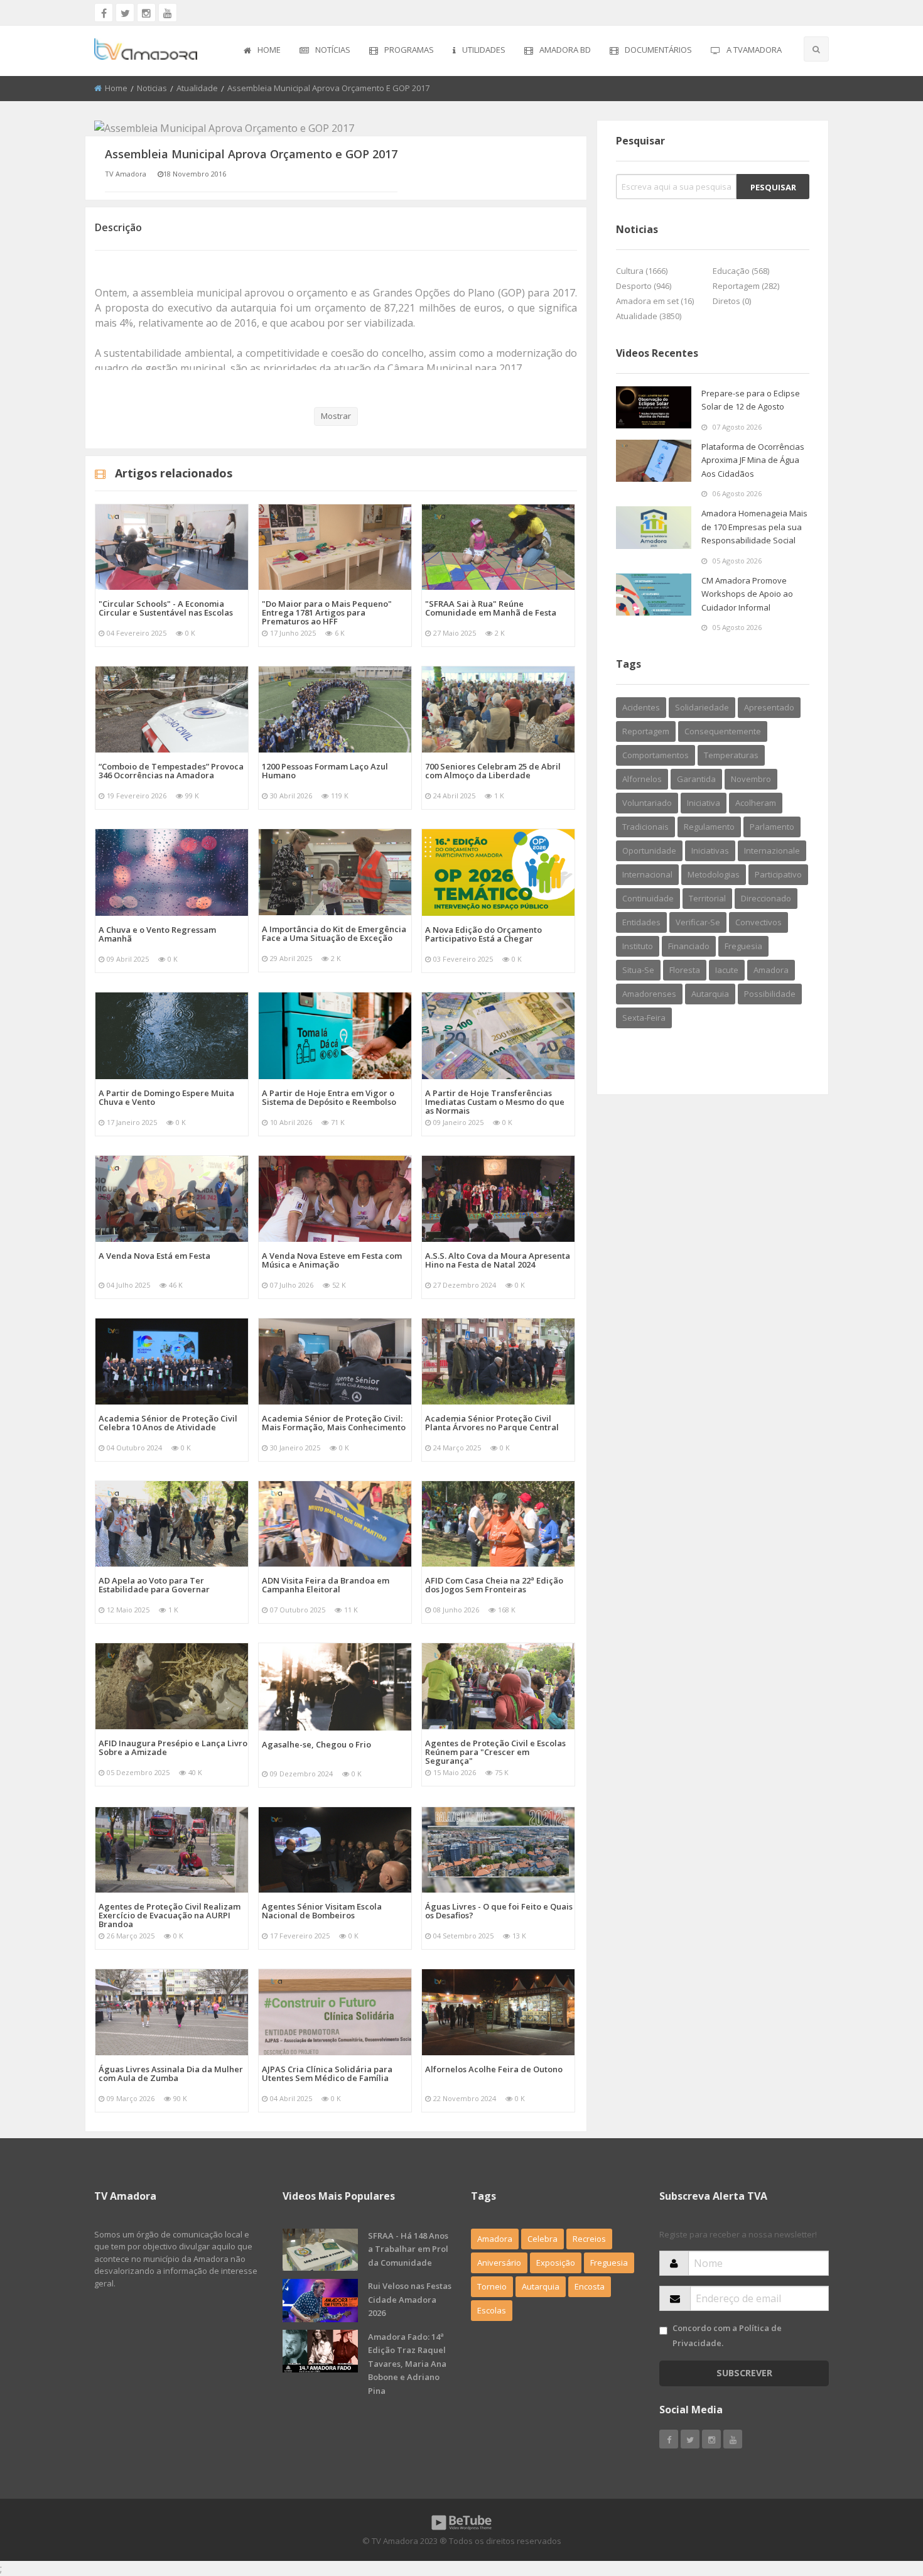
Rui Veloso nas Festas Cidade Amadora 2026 (410, 2299)
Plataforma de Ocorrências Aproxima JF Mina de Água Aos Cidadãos (753, 460)
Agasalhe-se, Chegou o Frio (316, 1744)
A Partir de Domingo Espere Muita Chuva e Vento (166, 1097)
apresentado (769, 707)
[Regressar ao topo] (882, 2497)
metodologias (714, 874)
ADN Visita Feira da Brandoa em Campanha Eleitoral (326, 1585)
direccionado (766, 898)
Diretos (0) (732, 301)
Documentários (658, 50)
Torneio (492, 2286)
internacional (647, 874)
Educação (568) (741, 271)
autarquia (710, 994)
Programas (409, 50)
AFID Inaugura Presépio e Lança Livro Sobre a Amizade (173, 1747)
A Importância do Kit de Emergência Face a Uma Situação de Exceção (334, 933)
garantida (696, 779)
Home (269, 50)
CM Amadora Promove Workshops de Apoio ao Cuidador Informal (747, 594)
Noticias (152, 88)
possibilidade (770, 994)
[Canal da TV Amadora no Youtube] (168, 13)
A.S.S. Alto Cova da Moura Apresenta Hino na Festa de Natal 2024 (498, 1260)
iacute (727, 970)
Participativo (778, 874)
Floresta (685, 970)
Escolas (492, 2310)
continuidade (648, 898)
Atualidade (197, 88)
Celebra (542, 2239)
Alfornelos (642, 779)
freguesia (743, 946)
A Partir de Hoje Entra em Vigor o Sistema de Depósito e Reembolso (329, 1097)
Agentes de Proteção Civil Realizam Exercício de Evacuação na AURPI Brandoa (170, 1915)
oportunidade (649, 851)
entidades (641, 922)
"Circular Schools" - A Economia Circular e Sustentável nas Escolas (166, 608)
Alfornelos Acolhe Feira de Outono (494, 2069)
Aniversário (499, 2263)
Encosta (590, 2286)
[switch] (663, 2331)
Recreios (589, 2239)
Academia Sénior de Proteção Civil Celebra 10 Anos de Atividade (168, 1423)
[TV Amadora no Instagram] (146, 13)
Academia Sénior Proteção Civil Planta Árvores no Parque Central (492, 1423)
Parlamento (772, 827)
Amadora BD (565, 50)
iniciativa (704, 803)
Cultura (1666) (642, 271)
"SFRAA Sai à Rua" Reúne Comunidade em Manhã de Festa (491, 608)
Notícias (333, 50)
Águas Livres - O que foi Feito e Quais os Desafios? (499, 1911)
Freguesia (609, 2263)
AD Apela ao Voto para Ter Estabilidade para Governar (154, 1585)
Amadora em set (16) (655, 301)
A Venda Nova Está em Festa (154, 1256)
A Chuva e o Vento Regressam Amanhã (157, 934)
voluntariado (647, 803)
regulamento (709, 827)
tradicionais (645, 827)
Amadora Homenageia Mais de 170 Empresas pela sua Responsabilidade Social (754, 527)
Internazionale (772, 851)
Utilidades (484, 50)
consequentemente (723, 731)
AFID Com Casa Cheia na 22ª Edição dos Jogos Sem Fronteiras (494, 1585)
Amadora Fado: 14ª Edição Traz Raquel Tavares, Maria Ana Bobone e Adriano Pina (407, 2364)
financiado (689, 946)
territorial (707, 898)
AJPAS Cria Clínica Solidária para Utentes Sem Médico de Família (327, 2073)
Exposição (556, 2263)
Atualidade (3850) (649, 316)
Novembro (751, 779)
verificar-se (698, 922)
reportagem (646, 731)
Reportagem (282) (746, 286)
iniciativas (710, 851)
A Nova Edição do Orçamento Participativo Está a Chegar (483, 934)
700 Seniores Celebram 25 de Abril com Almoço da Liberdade (493, 771)
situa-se (638, 970)
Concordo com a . (727, 2335)
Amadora (771, 970)
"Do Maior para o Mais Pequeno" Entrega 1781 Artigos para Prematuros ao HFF (327, 612)
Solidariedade (702, 707)
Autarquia (541, 2286)
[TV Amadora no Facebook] (104, 13)
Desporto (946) (644, 286)
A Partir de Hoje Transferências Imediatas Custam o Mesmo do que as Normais (495, 1102)
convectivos (758, 922)
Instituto (638, 946)
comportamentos (656, 755)
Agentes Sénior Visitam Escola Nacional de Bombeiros (322, 1911)
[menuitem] (262, 51)
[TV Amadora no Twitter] (125, 13)
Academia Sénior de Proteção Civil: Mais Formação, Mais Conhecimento (334, 1423)
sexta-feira (644, 1018)
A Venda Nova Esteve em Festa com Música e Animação (332, 1260)
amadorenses (649, 994)
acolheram (756, 803)
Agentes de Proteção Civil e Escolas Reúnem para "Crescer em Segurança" (495, 1752)
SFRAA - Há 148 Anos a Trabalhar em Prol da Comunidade (408, 2249)
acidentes (641, 707)
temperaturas (731, 755)
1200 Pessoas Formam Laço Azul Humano (325, 771)
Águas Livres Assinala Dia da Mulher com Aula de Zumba (171, 2073)
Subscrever (744, 2373)
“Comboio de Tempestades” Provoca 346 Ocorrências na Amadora (171, 771)
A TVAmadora (754, 50)
